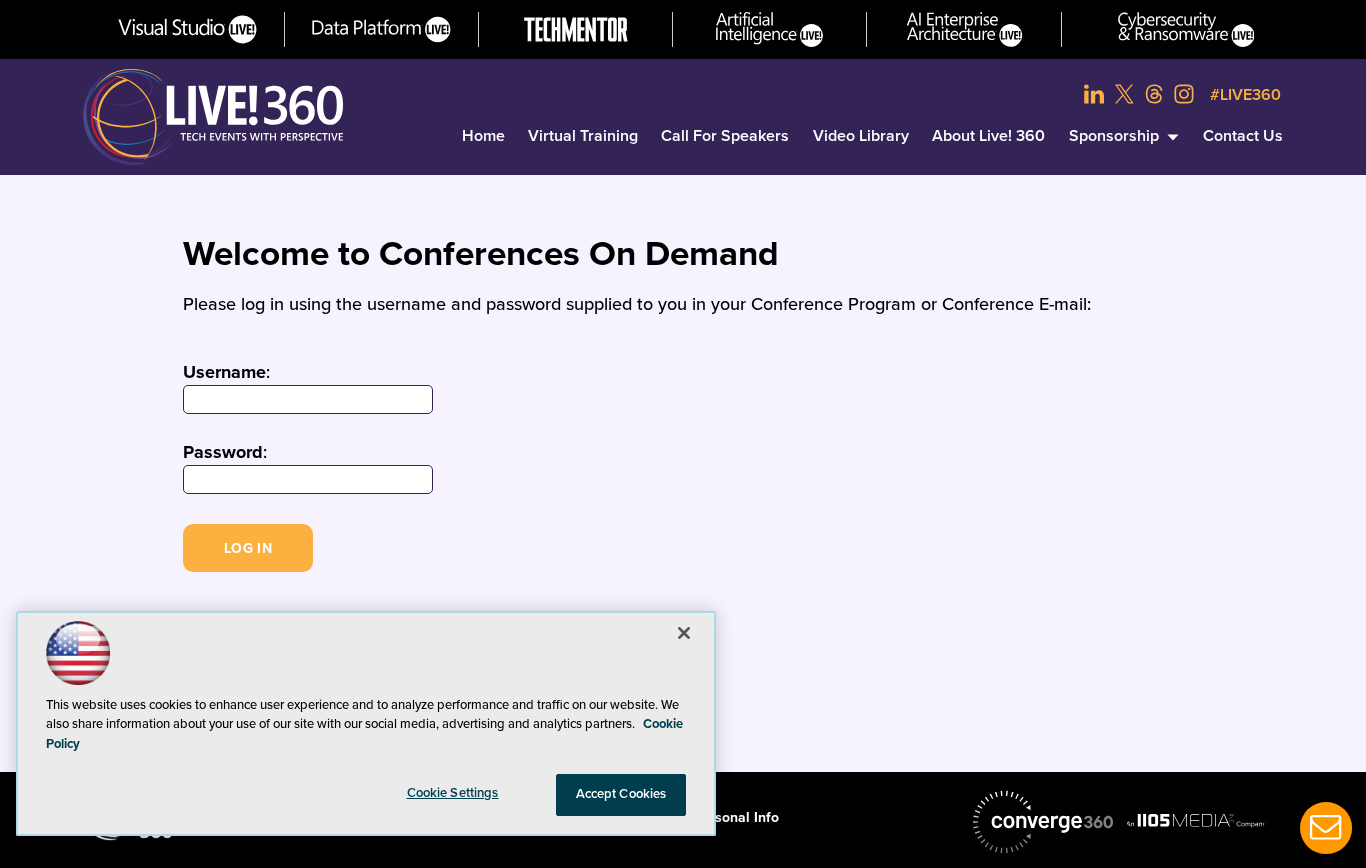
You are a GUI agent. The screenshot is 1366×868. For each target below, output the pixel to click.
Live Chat (1326, 828)
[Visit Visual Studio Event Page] (187, 29)
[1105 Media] (1196, 820)
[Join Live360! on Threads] (1154, 94)
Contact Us (1243, 136)
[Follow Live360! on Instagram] (1184, 94)
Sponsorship (1114, 136)
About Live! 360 (988, 136)
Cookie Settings (453, 793)
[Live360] (213, 117)
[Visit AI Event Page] (769, 29)
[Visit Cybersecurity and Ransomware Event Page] (1186, 29)
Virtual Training (583, 136)
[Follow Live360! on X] (1124, 94)
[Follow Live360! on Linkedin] (1094, 94)
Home (483, 136)
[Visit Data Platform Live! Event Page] (381, 29)
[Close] (684, 633)
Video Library (861, 136)
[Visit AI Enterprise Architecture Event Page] (964, 29)
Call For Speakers (725, 136)
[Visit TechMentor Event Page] (576, 29)
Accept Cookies (621, 794)
